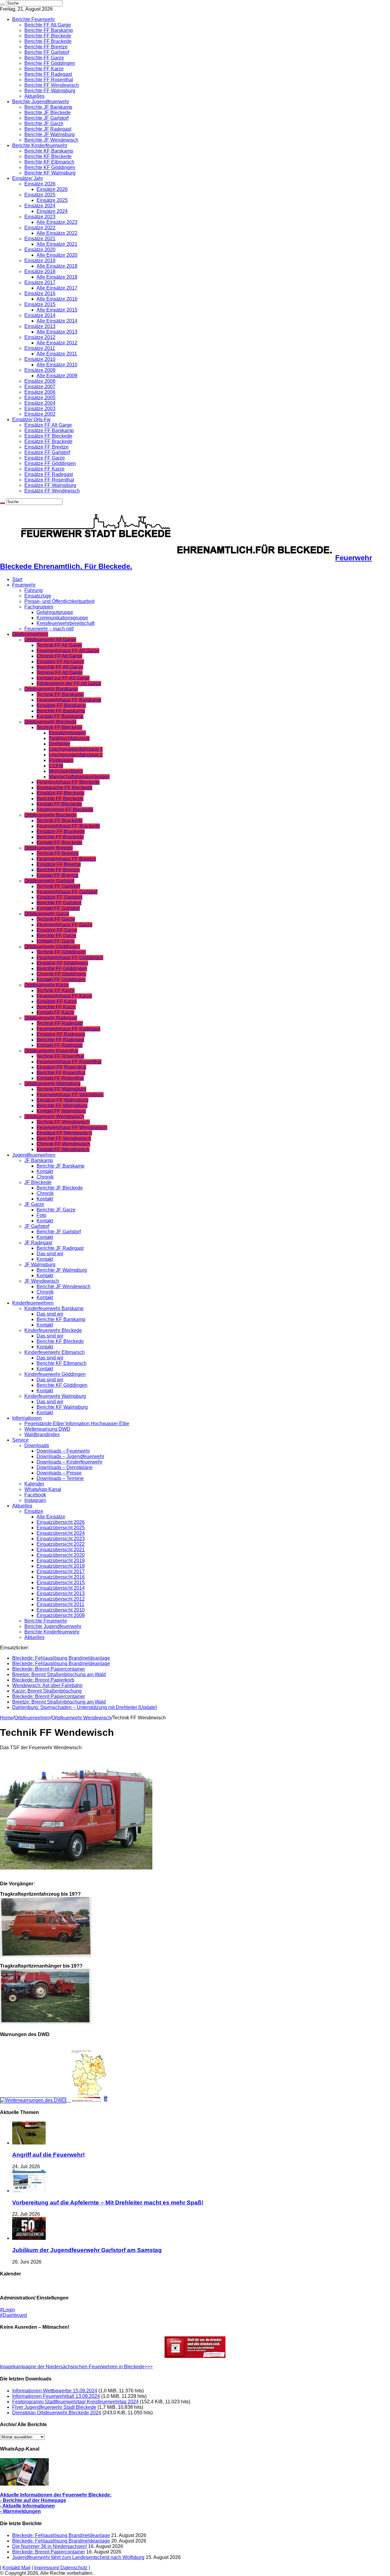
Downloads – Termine (60, 1478)
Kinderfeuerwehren (33, 1303)
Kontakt (45, 1171)
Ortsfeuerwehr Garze (47, 914)
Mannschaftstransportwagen (79, 777)
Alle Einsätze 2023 (57, 222)
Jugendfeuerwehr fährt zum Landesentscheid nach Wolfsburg (78, 2557)
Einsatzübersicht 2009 (61, 1615)
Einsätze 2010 (40, 359)
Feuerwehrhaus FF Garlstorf (67, 892)
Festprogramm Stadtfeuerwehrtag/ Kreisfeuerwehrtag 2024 (75, 2402)
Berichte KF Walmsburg (50, 173)
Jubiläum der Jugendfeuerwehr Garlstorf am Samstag (87, 2250)
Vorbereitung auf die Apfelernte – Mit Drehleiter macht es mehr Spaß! (108, 2202)
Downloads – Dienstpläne (65, 1467)
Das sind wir (50, 1254)
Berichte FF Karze (44, 69)
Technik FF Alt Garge (59, 645)
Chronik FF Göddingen (61, 974)
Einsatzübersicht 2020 (61, 1555)
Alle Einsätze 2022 (57, 233)
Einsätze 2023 (40, 217)
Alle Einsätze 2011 (57, 354)
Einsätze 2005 (40, 398)
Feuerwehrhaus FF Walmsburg (70, 1095)
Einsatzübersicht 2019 (61, 1561)
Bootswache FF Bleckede (64, 788)
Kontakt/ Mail (16, 2568)
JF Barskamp (39, 1160)
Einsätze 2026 (40, 184)
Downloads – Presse (59, 1473)
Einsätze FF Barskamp (49, 430)
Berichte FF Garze (44, 58)
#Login (7, 2310)
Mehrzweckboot (66, 771)
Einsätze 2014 (40, 315)
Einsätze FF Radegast (49, 474)
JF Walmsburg (40, 1265)
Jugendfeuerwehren (34, 1155)
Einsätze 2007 (40, 387)
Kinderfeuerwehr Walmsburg (55, 1396)
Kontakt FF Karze (55, 1012)
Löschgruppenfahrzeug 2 (76, 755)
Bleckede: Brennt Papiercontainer (49, 1669)
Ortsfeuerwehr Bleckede (50, 722)
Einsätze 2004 (40, 403)
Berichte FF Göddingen (50, 63)
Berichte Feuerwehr (34, 19)
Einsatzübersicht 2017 (61, 1572)
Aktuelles (34, 96)
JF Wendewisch (42, 1281)
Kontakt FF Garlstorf (58, 908)
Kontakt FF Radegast (60, 1045)
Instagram (35, 1500)
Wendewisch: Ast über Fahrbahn (47, 1685)
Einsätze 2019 (40, 261)
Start (17, 579)
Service (20, 1440)
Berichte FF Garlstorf (47, 52)
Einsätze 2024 (40, 206)
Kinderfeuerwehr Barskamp (54, 1308)
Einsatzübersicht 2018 (61, 1566)
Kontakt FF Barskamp (60, 716)
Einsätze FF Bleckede (48, 436)
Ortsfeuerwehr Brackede (51, 815)
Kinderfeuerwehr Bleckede (53, 1330)
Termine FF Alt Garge (60, 673)
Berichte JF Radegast (48, 129)
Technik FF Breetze (58, 853)
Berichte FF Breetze (46, 47)
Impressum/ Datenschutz (61, 2568)
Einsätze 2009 (40, 370)
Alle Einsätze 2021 (57, 244)
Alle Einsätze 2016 (57, 299)
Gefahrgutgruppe (55, 612)
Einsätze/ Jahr (28, 178)
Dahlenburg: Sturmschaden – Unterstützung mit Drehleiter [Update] (84, 1707)
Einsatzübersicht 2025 (61, 1528)
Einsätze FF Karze (44, 469)
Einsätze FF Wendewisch (52, 491)
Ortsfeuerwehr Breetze (49, 848)
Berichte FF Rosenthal (49, 80)
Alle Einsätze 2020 (57, 255)
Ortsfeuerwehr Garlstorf (49, 881)
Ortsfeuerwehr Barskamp (51, 689)
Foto (41, 1215)
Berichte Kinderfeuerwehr (40, 145)
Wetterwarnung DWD (47, 1429)
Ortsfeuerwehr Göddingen (52, 947)
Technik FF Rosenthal (60, 1056)
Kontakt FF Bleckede (59, 804)
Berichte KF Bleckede (48, 156)
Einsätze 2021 (40, 239)
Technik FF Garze (56, 919)
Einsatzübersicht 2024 (61, 1533)
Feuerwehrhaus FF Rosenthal (69, 1062)
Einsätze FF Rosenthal (49, 480)
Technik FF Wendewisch (63, 1122)
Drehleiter (59, 744)
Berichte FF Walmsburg (50, 91)
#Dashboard (13, 2315)
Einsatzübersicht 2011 (60, 1604)
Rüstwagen (61, 760)
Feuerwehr (24, 585)
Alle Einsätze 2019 (57, 266)
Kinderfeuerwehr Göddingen (55, 1374)
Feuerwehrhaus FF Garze (64, 925)
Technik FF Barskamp (60, 694)
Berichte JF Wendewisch (51, 140)
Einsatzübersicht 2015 (61, 1582)
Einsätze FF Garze (45, 458)
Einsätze (34, 1511)
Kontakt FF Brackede (59, 842)
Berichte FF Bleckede (48, 36)
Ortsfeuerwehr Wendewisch (54, 1117)
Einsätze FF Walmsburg (50, 485)
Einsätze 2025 (40, 195)
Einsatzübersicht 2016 (61, 1577)
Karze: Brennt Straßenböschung (47, 1691)
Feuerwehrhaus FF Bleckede (68, 782)
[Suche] (2, 5)
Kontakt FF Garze (56, 941)
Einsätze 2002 (40, 414)
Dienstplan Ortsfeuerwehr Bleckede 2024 (57, 2413)
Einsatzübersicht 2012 (61, 1599)
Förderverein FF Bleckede (65, 810)
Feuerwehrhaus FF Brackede (68, 826)
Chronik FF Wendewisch (63, 1144)
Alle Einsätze (51, 1517)
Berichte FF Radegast (48, 74)
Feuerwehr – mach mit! (49, 629)
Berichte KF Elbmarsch (49, 162)
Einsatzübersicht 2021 (61, 1550)
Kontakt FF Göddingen (61, 980)
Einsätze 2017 (40, 282)
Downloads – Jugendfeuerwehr (70, 1456)
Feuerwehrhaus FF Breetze (66, 859)
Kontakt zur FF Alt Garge (63, 678)
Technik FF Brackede (60, 821)
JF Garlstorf (37, 1226)
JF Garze (34, 1204)
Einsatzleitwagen (67, 733)
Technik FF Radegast (60, 1023)
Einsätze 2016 (40, 293)
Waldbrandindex (42, 1434)
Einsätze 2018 (40, 271)
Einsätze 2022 (40, 228)
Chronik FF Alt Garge (59, 656)
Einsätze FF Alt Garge (48, 425)
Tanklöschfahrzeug (69, 738)
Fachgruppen (39, 607)
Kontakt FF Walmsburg (61, 1111)
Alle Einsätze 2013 (57, 332)
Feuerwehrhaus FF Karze (64, 996)
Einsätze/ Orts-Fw (31, 419)
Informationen (27, 1418)
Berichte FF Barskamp (49, 30)
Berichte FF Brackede (48, 41)
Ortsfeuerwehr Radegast (51, 1018)
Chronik (45, 1177)
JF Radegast (38, 1243)
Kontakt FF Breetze (57, 875)
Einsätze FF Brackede (48, 441)
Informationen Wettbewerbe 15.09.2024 (55, 2391)
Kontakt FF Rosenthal (60, 1078)
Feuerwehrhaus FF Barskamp (69, 700)
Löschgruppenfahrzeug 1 (76, 749)
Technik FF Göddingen (61, 952)
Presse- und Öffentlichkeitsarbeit (59, 601)
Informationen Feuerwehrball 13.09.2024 (56, 2396)
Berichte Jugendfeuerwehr (41, 102)
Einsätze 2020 (40, 250)
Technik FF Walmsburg (61, 1089)
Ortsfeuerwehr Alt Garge (50, 640)
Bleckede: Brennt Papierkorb (43, 1680)
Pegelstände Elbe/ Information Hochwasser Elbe (77, 1424)
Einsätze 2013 (40, 326)
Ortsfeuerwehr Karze (47, 985)
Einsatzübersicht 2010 (61, 1610)
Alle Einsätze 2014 (57, 321)
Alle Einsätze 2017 (57, 288)
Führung (34, 590)
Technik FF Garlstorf (58, 886)
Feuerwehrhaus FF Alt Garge (68, 651)
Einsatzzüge (38, 596)
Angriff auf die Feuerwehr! (48, 2155)
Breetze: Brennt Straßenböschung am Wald (59, 1674)
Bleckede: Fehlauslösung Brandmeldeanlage (61, 1658)
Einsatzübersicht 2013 (61, 1593)
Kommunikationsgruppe (62, 618)
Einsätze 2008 (40, 381)
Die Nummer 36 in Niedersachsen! (50, 2546)
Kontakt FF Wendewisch (63, 1149)
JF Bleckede (38, 1182)
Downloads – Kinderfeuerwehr (69, 1462)
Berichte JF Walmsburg (50, 134)
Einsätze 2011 (40, 348)
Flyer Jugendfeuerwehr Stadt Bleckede (54, 2407)
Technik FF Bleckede (59, 727)
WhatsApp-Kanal (43, 1489)
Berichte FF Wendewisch (52, 85)
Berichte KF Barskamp (49, 151)
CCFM (56, 766)
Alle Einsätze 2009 (57, 376)
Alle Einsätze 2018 (57, 277)
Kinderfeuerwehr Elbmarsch (55, 1352)
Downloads (37, 1445)
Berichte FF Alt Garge (48, 25)
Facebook (35, 1495)
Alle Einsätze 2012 (57, 343)
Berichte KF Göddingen (50, 167)
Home (7, 1718)
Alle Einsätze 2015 (57, 310)
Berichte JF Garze (44, 123)
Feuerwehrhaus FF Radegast (68, 1029)
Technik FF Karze (56, 990)
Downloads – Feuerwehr (63, 1451)
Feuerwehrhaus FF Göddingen (70, 958)
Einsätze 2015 (40, 304)
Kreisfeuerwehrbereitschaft (66, 623)
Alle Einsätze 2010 (57, 365)
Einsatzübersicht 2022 (61, 1544)
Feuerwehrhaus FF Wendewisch (72, 1128)
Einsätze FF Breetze (46, 447)
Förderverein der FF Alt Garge (69, 684)
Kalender (34, 1484)
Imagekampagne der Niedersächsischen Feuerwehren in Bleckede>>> (76, 2367)
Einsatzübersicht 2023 (61, 1539)
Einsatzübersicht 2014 (61, 1588)
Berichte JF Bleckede (48, 113)
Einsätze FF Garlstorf (47, 452)
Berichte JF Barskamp (48, 107)
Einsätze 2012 (40, 337)
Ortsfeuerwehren (30, 634)
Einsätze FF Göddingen (50, 463)
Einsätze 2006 (40, 392)
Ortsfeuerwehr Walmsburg (52, 1084)
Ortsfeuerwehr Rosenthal (51, 1051)
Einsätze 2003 (40, 409)
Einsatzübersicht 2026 (61, 1522)
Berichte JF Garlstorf (46, 118)
